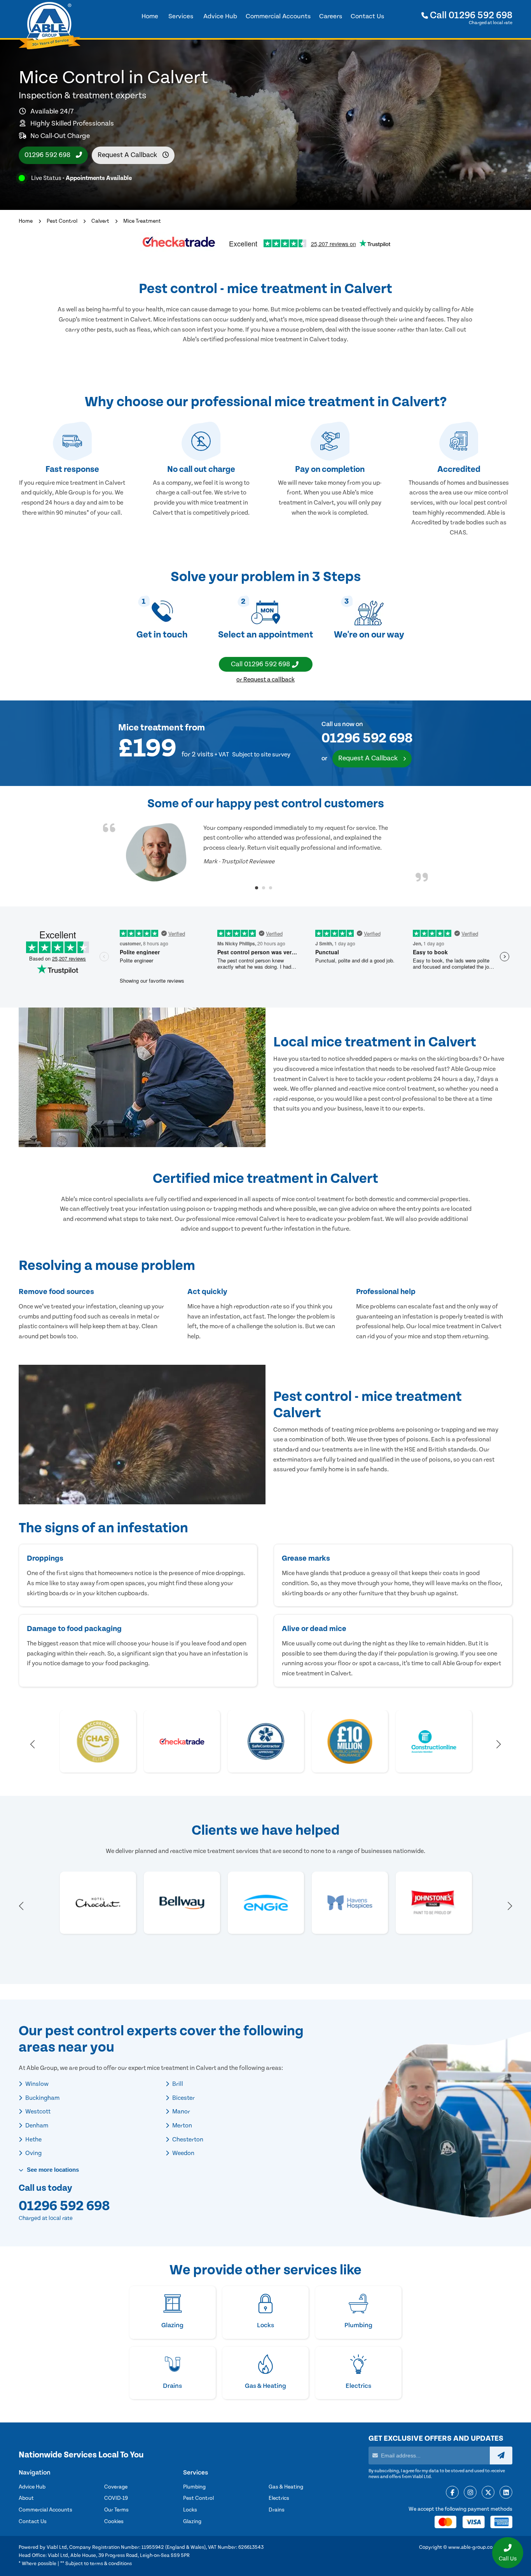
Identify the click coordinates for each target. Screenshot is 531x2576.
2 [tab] (264, 888)
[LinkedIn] (506, 2493)
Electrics (279, 2498)
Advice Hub (32, 2487)
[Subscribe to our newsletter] (501, 2455)
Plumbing (194, 2487)
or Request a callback (265, 679)
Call (470, 15)
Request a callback (128, 155)
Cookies (114, 2522)
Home (26, 221)
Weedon (183, 2153)
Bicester (183, 2098)
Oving (33, 2153)
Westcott (37, 2111)
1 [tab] (257, 888)
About (26, 2498)
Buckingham (42, 2098)
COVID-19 (116, 2498)
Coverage (116, 2487)
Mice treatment (151, 728)
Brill (177, 2084)
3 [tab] (271, 888)
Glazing (192, 2522)
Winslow (36, 2084)
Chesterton (187, 2139)
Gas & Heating (286, 2487)
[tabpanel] (265, 852)
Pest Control (62, 221)
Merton (182, 2125)
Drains (277, 2510)
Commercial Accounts (45, 2510)
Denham (36, 2125)
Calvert (100, 221)
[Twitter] (488, 2493)
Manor (181, 2111)
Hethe (33, 2139)
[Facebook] (452, 2493)
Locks (190, 2510)
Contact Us (33, 2522)
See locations (52, 2170)
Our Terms (116, 2510)
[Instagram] (470, 2493)
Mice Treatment (142, 221)
